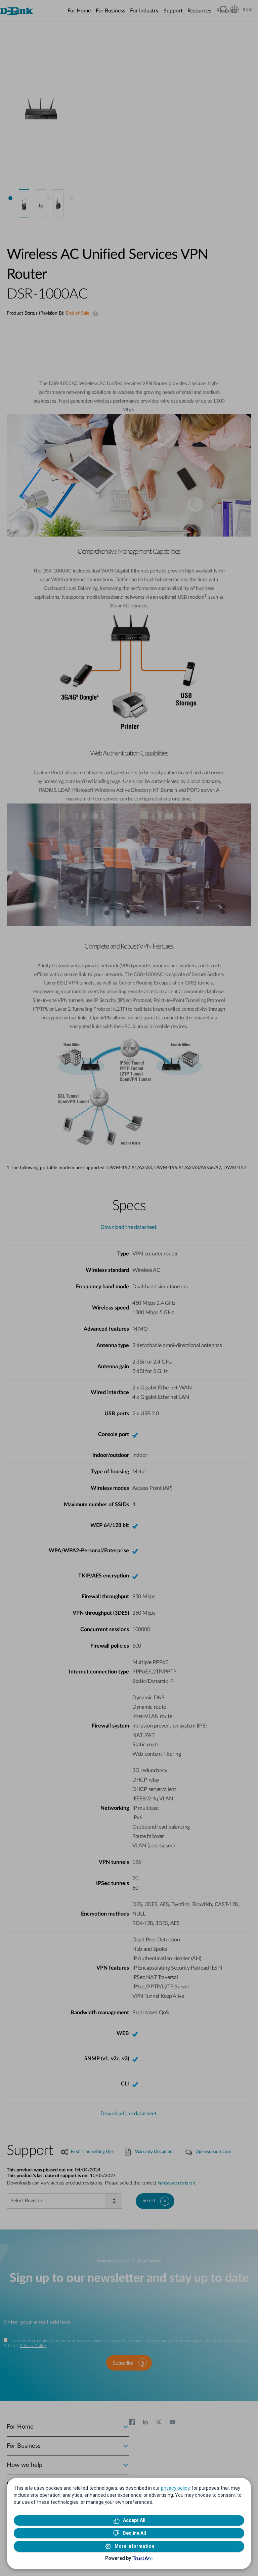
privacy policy (175, 2488)
